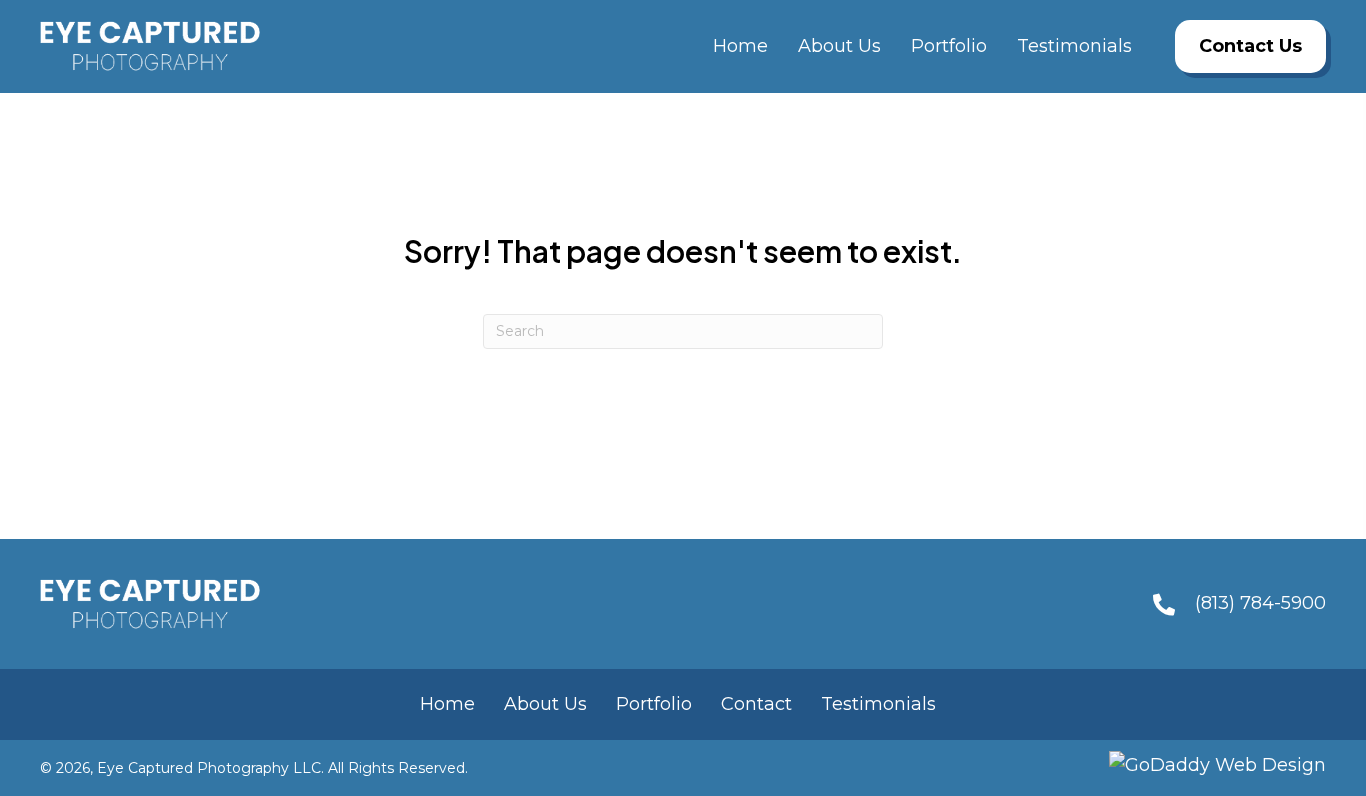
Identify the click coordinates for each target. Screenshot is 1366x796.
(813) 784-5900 (1260, 603)
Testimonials (878, 704)
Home (447, 704)
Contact (756, 704)
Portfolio (654, 704)
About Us (545, 704)
